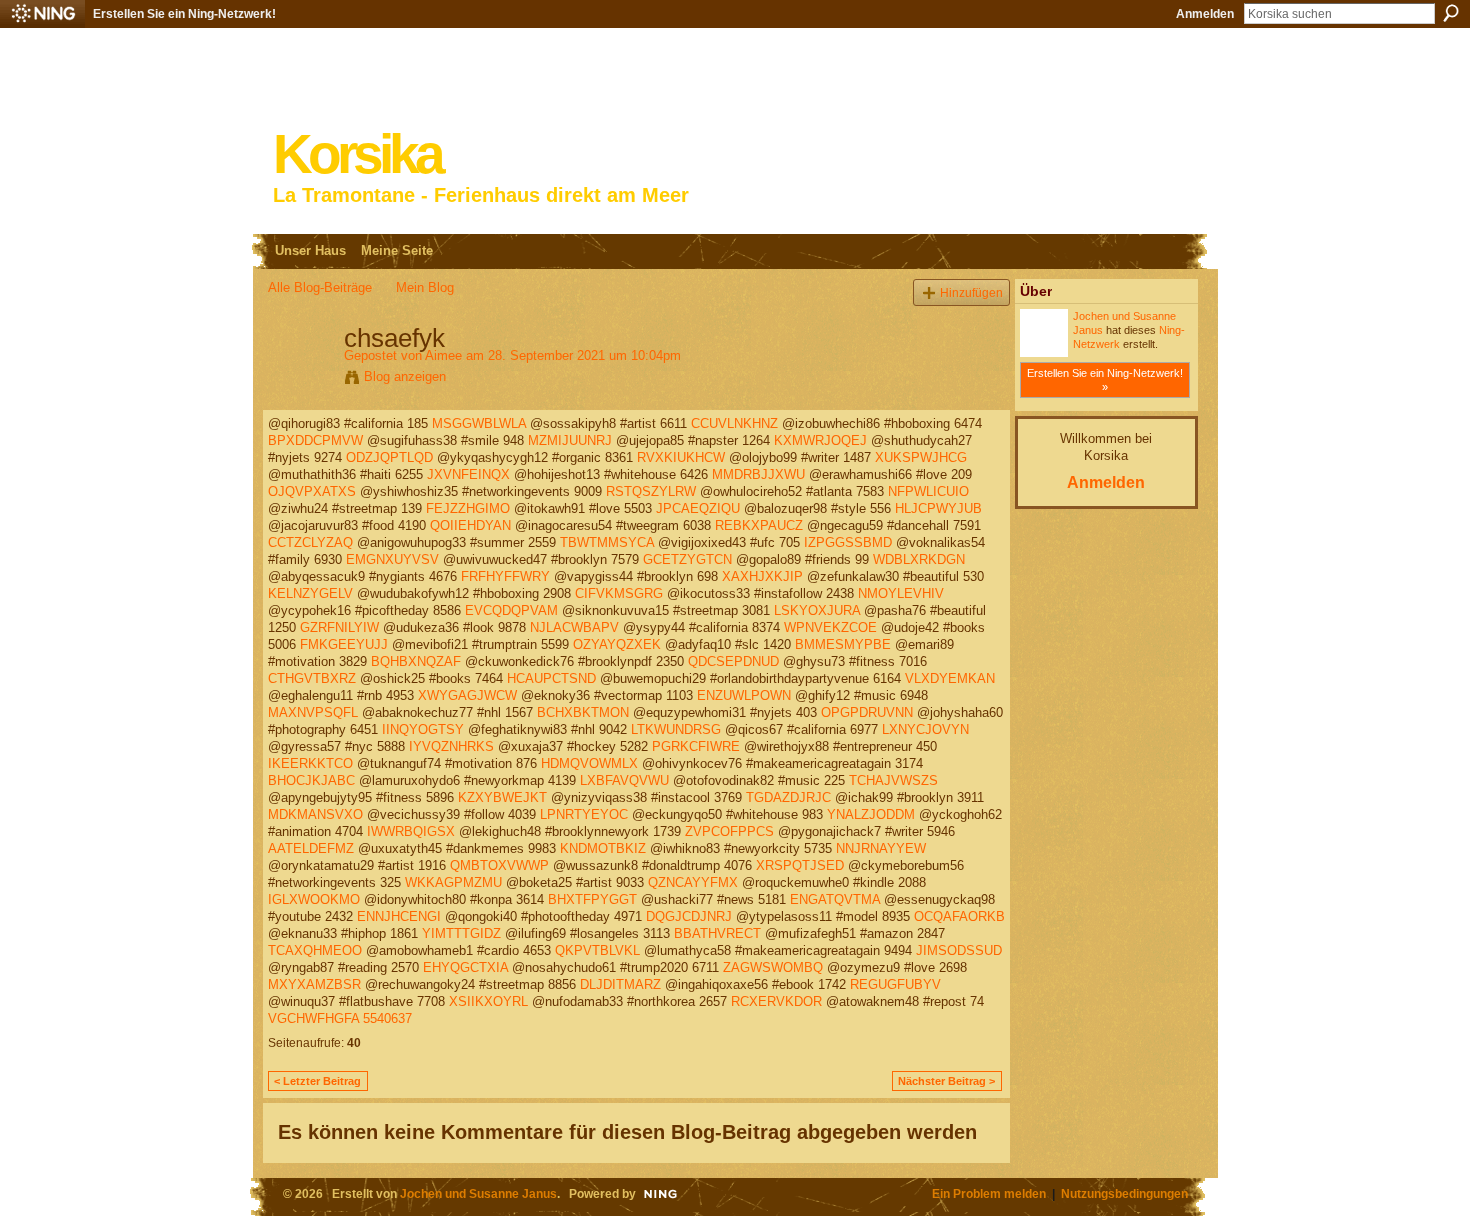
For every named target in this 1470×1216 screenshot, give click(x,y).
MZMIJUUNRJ (570, 440)
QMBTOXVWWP (499, 865)
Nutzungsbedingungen (1124, 1193)
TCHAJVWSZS (893, 780)
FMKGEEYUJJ (344, 644)
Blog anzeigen (405, 376)
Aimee (443, 355)
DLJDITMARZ (620, 984)
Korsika (357, 154)
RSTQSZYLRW (651, 491)
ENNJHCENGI (399, 916)
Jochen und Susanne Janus (478, 1193)
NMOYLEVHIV (901, 593)
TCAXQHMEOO (315, 950)
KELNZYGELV (310, 593)
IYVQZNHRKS (451, 746)
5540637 (387, 1018)
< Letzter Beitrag (317, 1081)
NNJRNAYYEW (881, 848)
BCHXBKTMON (583, 712)
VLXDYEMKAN (950, 678)
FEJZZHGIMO (468, 508)
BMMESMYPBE (843, 644)
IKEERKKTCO (310, 763)
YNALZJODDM (871, 814)
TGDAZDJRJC (788, 797)
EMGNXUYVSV (392, 559)
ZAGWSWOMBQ (773, 967)
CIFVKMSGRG (619, 593)
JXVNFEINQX (468, 474)
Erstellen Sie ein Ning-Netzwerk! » (1105, 380)
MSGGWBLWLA (479, 423)
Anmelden (1205, 14)
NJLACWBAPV (574, 627)
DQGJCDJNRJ (689, 916)
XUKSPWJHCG (921, 457)
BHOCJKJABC (311, 780)
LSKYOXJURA (817, 610)
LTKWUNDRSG (676, 729)
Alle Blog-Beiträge (320, 287)
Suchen (1451, 13)
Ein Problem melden (989, 1193)
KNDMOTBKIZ (603, 848)
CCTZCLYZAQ (310, 542)
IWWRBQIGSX (411, 831)
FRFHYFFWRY (505, 576)
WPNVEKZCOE (830, 627)
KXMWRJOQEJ (820, 440)
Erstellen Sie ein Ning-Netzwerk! (184, 14)
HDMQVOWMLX (589, 763)
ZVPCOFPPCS (729, 831)
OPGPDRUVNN (867, 712)
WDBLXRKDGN (919, 559)
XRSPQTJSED (800, 865)
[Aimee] (300, 380)
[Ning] (42, 14)
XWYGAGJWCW (467, 695)
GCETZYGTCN (687, 559)
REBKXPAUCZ (759, 525)
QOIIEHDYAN (470, 525)
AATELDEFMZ (311, 848)
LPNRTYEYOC (584, 814)
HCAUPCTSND (551, 678)
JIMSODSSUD (959, 950)
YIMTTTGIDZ (461, 933)
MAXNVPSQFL (313, 712)
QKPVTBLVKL (597, 950)
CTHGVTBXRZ (312, 678)
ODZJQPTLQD (389, 457)
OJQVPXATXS (312, 491)
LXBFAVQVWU (624, 780)
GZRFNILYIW (339, 627)
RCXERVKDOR (776, 1001)
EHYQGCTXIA (465, 967)
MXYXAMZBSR (314, 984)
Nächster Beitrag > (946, 1081)
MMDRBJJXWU (758, 474)
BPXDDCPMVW (315, 440)
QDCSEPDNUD (733, 661)
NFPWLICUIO (928, 491)
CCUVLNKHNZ (734, 423)
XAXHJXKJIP (762, 576)
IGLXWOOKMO (314, 899)
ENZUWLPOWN (744, 695)
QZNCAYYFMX (693, 882)
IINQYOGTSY (423, 729)
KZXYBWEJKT (502, 797)
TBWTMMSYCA (607, 542)
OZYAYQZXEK (617, 644)
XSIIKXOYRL (488, 1001)
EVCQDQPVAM (511, 610)
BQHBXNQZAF (416, 661)
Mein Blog (425, 287)
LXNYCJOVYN (925, 729)
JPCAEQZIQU (698, 508)
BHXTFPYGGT (592, 899)
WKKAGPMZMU (453, 882)
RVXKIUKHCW (681, 457)
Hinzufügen (971, 292)
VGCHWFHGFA (313, 1018)
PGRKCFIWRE (696, 746)
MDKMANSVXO (315, 814)
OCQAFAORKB (959, 916)
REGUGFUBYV (895, 984)
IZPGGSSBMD (848, 542)
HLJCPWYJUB (938, 508)
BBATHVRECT (717, 933)
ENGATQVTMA (835, 899)
